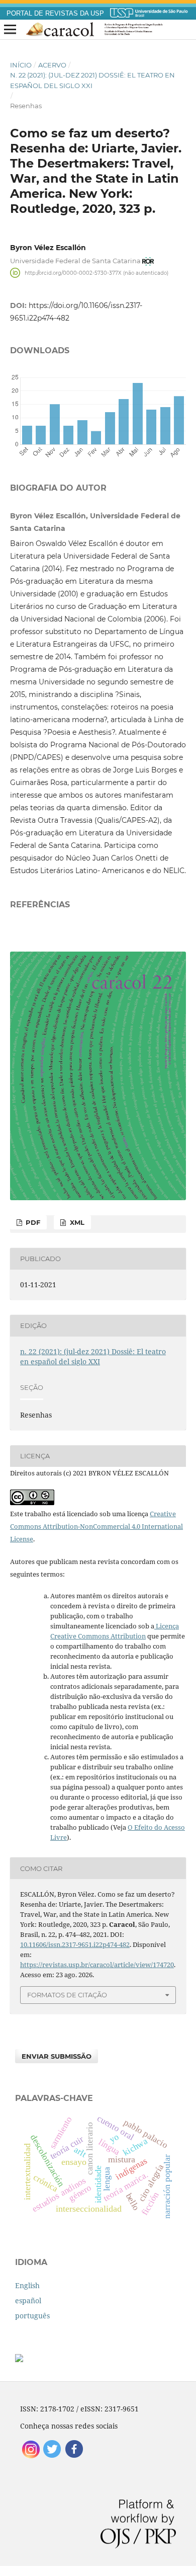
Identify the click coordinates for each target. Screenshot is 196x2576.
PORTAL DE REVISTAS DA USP (55, 14)
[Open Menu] (10, 30)
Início (21, 65)
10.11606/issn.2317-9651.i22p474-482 (75, 1944)
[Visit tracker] (19, 2359)
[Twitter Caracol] (53, 2457)
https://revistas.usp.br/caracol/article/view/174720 (97, 1965)
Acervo (52, 65)
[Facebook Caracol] (74, 2457)
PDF (32, 1222)
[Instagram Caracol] (31, 2457)
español (28, 2300)
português (32, 2316)
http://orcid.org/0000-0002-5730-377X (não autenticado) (96, 272)
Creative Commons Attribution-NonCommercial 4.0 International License (96, 1526)
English (27, 2285)
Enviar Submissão (57, 2056)
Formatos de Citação (67, 1995)
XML (76, 1222)
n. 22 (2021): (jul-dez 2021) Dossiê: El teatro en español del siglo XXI (92, 80)
